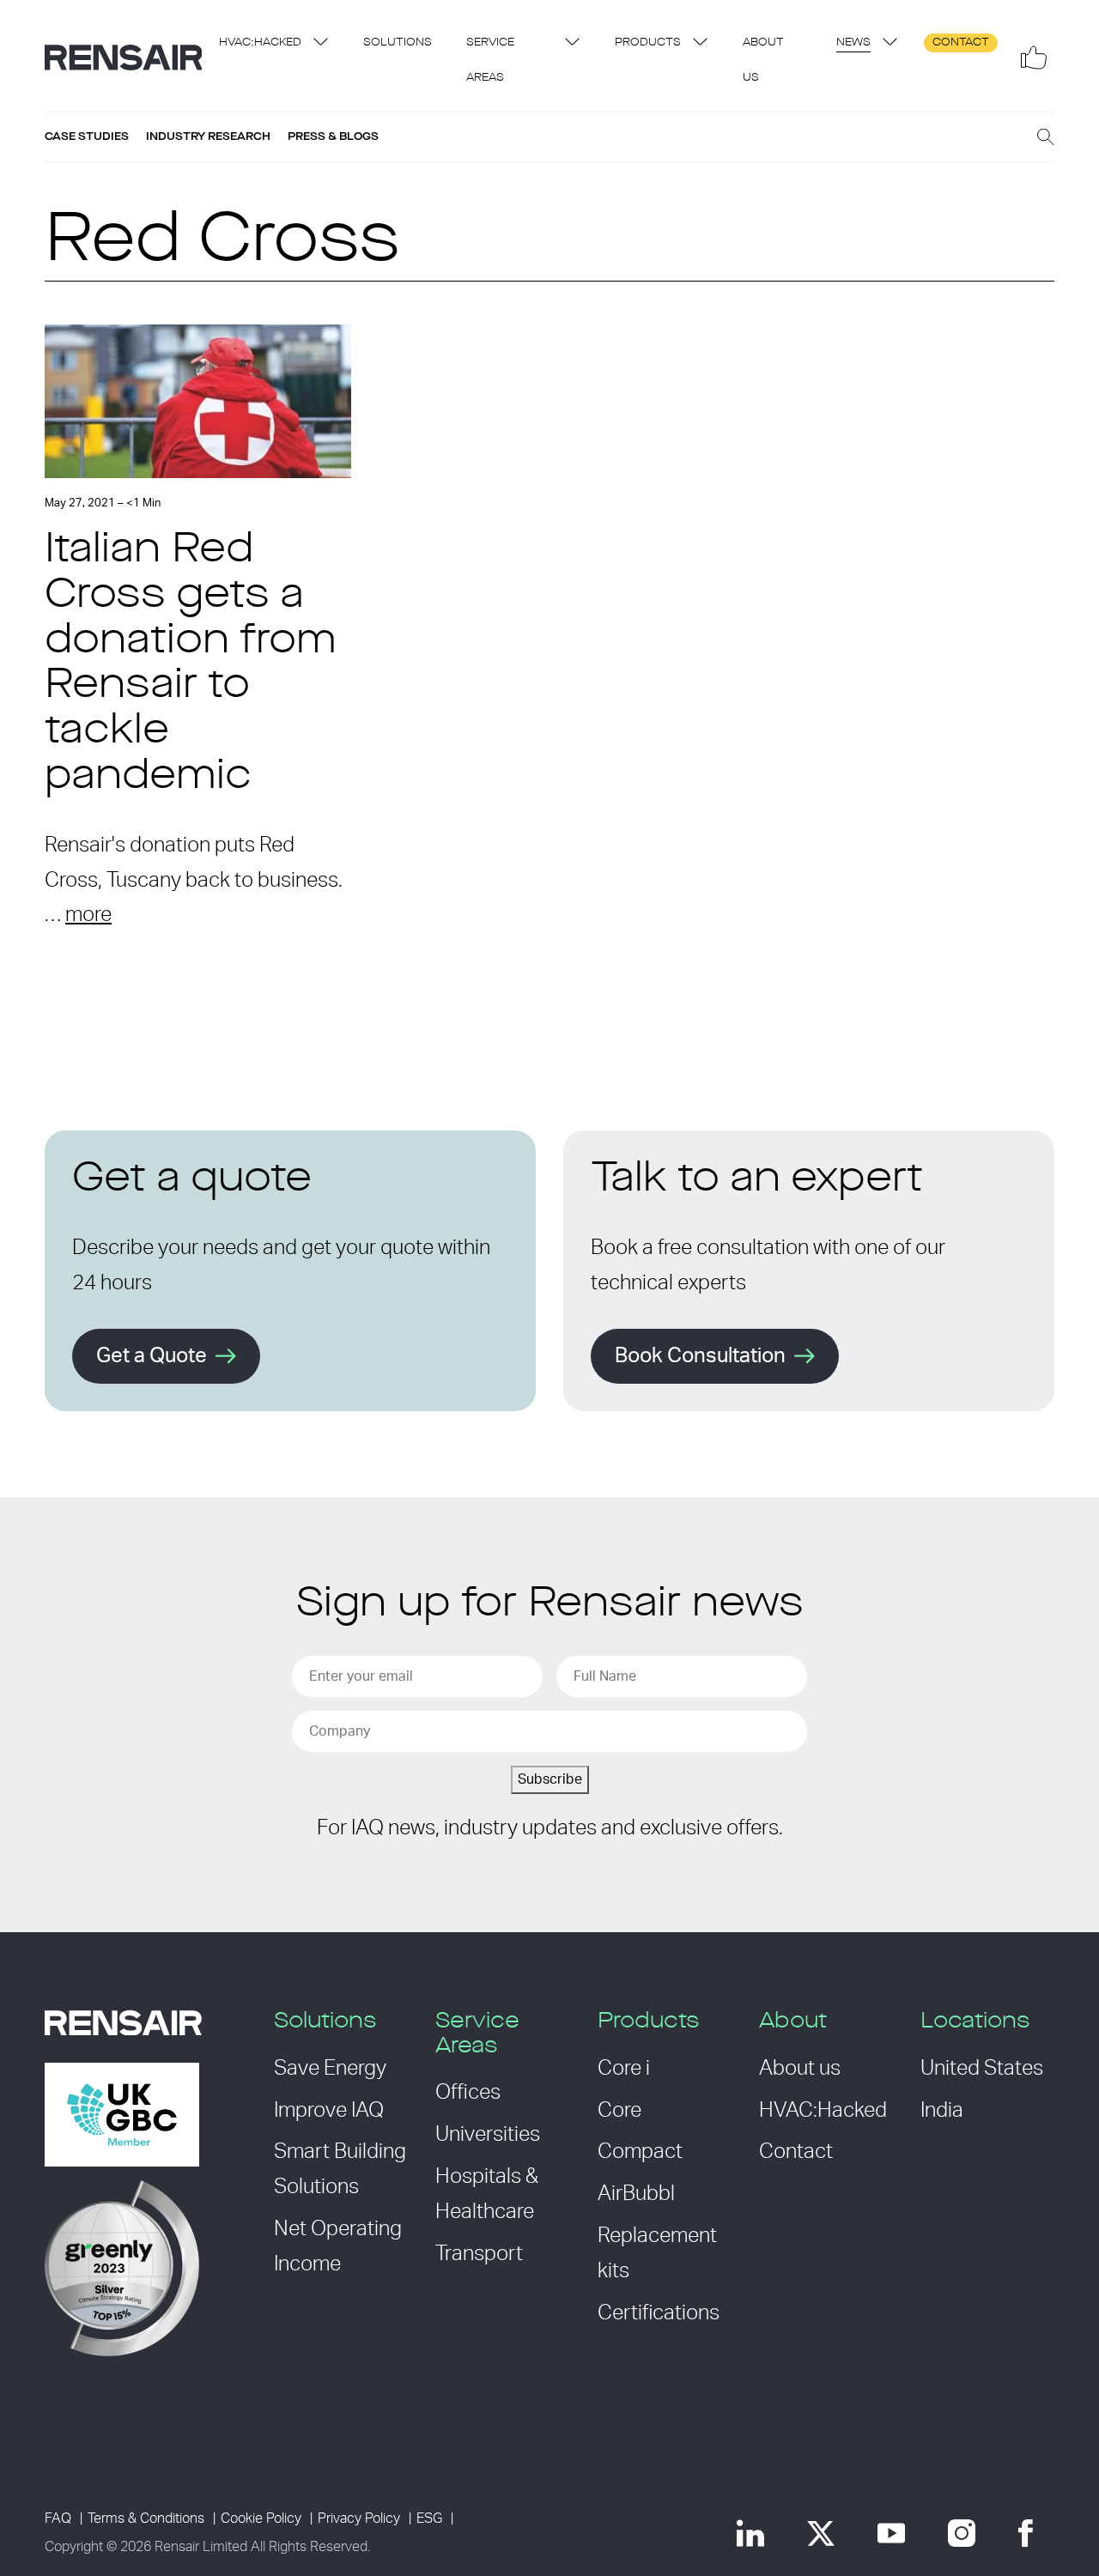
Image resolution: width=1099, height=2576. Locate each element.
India (942, 2111)
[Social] (1034, 58)
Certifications (659, 2313)
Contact (961, 42)
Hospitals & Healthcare (487, 2194)
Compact (640, 2152)
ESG (429, 2518)
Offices (468, 2093)
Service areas (490, 60)
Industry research (208, 136)
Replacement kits (657, 2254)
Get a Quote (152, 1356)
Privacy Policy (359, 2518)
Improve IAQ (329, 2111)
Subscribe (550, 1779)
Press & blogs (333, 136)
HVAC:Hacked (260, 42)
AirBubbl (636, 2194)
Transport (479, 2254)
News (853, 42)
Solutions (398, 42)
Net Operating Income (338, 2247)
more (88, 915)
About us (763, 60)
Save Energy (330, 2069)
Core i (624, 2069)
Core (619, 2111)
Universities (488, 2135)
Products (648, 42)
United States (982, 2069)
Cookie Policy (261, 2518)
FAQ (58, 2518)
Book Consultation (700, 1356)
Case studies (87, 136)
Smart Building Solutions (340, 2170)
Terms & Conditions (146, 2518)
